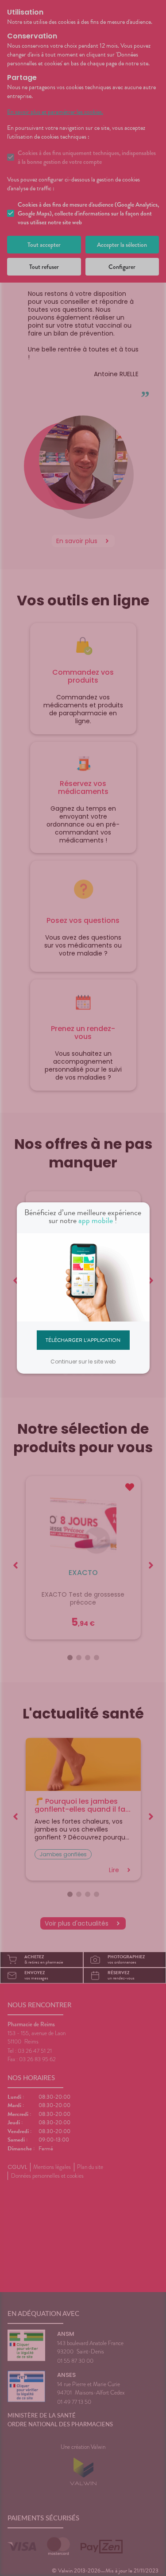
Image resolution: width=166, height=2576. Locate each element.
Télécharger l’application (83, 1340)
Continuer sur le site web (83, 1362)
